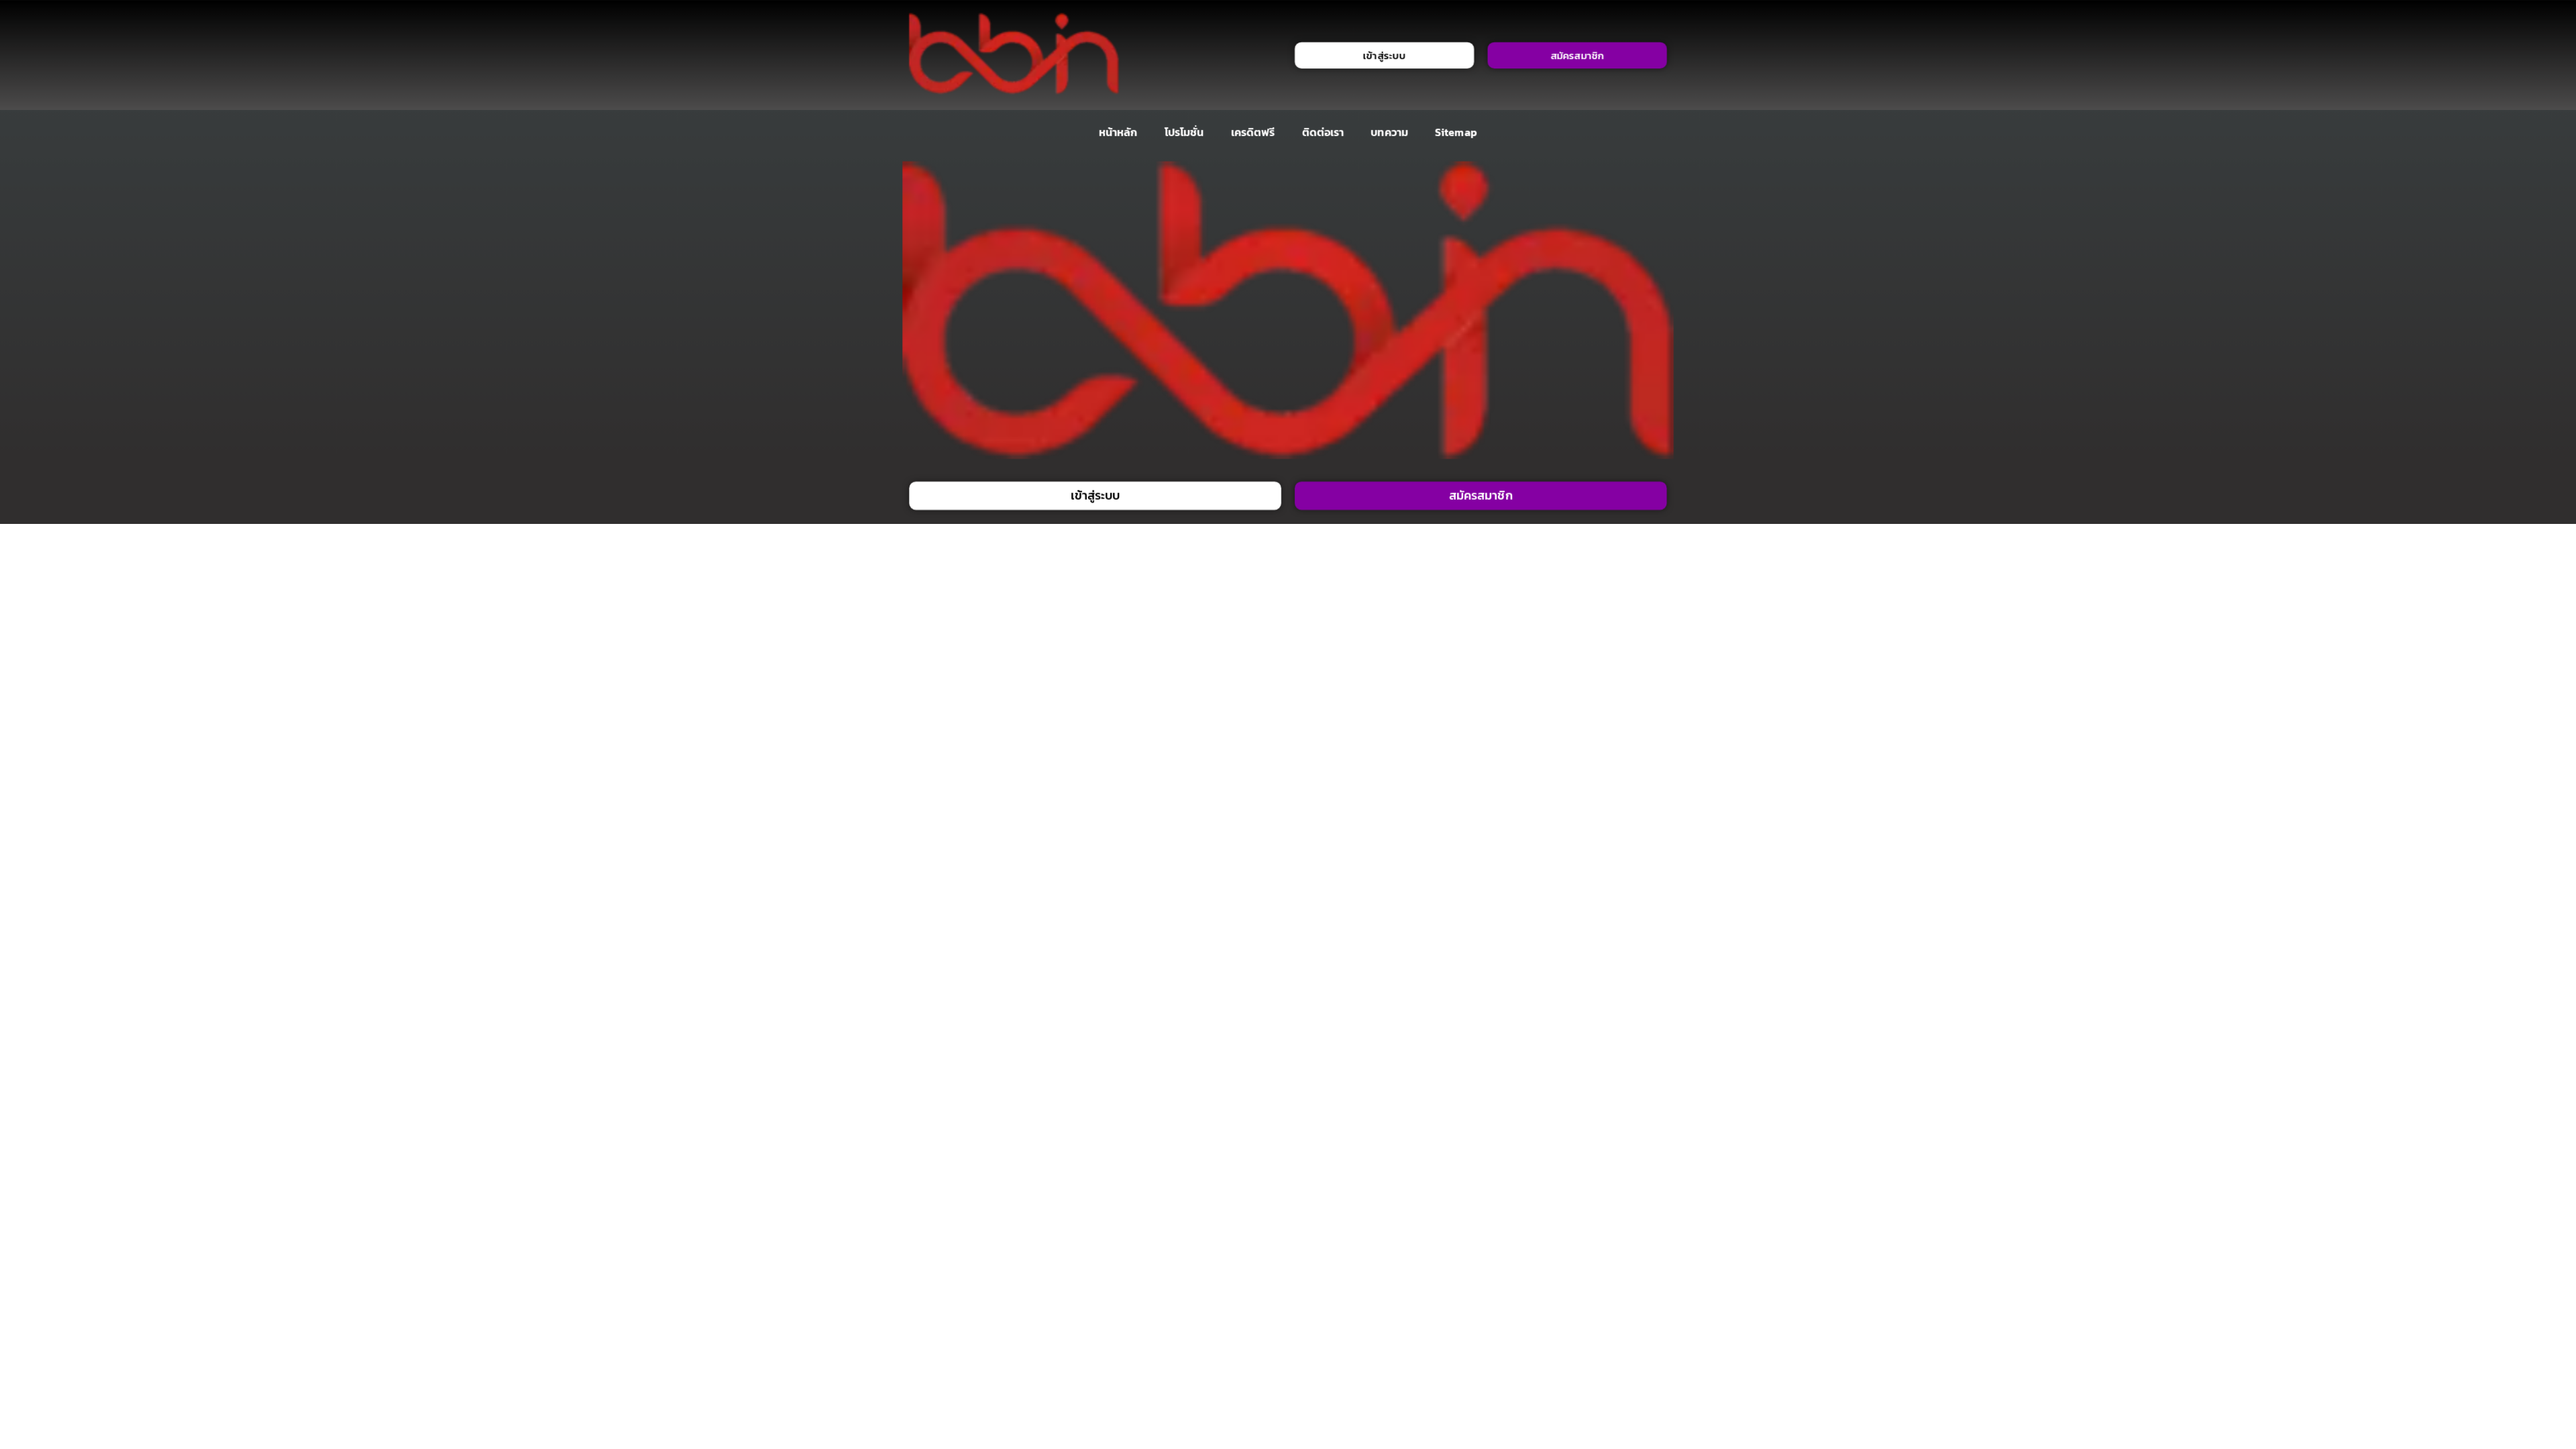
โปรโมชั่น (1184, 132)
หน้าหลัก (1118, 132)
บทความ (1390, 132)
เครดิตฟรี (1253, 132)
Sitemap (1456, 132)
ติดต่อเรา (1323, 132)
